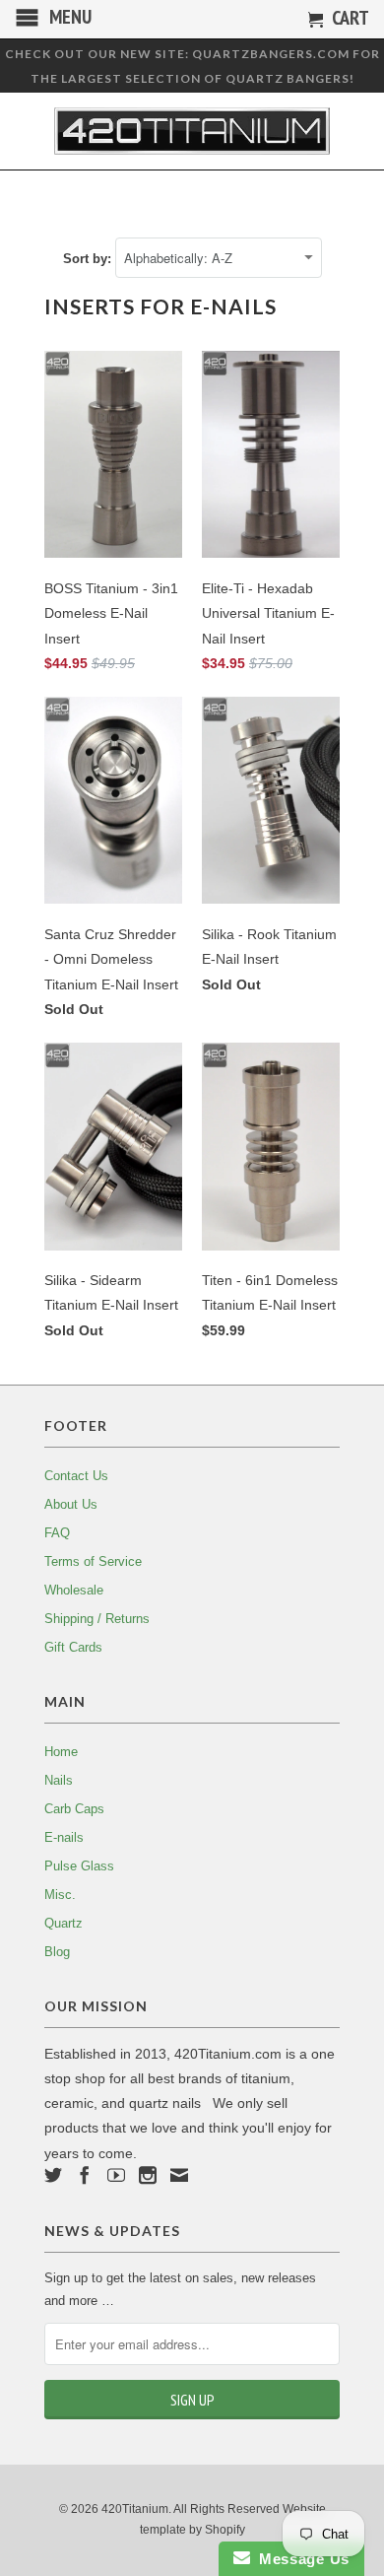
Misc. (60, 1895)
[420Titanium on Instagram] (148, 2175)
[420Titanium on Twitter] (53, 2175)
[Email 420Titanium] (179, 2175)
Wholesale (74, 1590)
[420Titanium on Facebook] (85, 2175)
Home (61, 1752)
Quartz (64, 1923)
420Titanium (135, 2509)
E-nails (64, 1837)
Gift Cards (73, 1647)
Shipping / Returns (97, 1619)
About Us (71, 1504)
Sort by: (89, 259)
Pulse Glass (79, 1866)
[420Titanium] (192, 131)
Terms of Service (93, 1561)
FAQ (57, 1533)
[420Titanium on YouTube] (116, 2175)
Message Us (300, 2559)
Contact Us (76, 1476)
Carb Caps (74, 1809)
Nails (59, 1780)
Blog (57, 1952)
